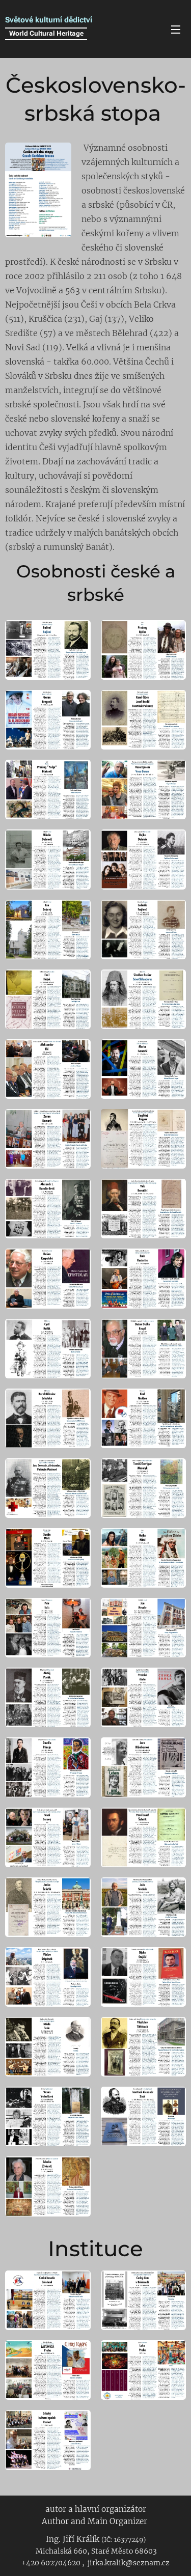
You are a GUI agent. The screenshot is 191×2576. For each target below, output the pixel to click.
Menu (176, 29)
